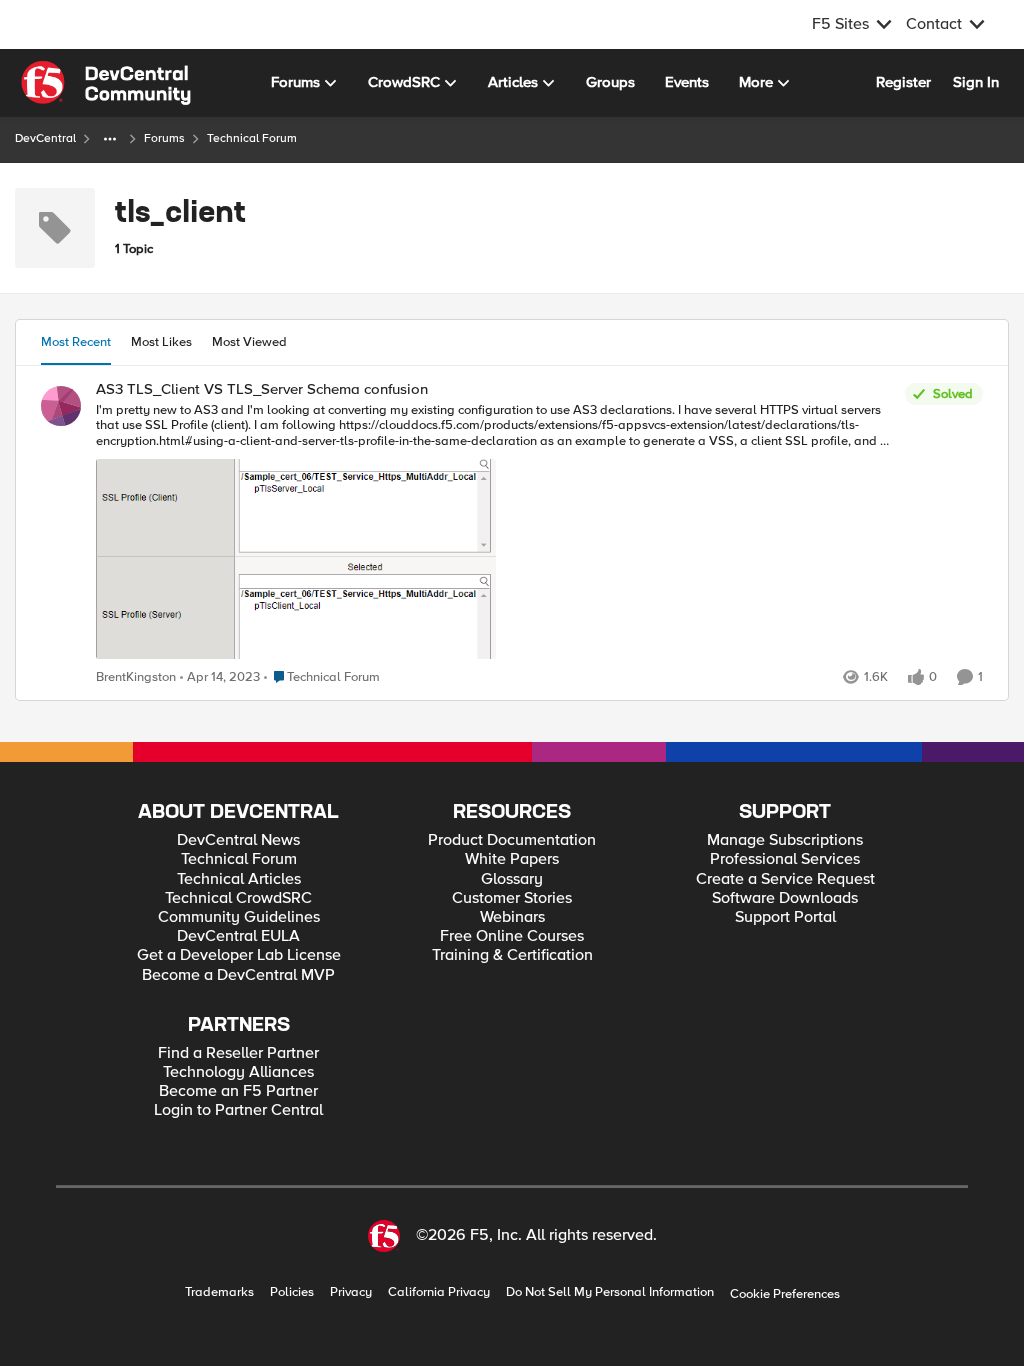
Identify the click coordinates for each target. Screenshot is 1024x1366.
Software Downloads (785, 898)
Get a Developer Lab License (239, 955)
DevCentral (45, 138)
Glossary (512, 879)
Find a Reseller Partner (238, 1053)
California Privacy (439, 1292)
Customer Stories (512, 898)
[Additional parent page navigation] (110, 139)
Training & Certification (512, 955)
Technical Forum (239, 859)
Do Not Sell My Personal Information (610, 1292)
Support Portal (785, 917)
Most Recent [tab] (76, 342)
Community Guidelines (239, 917)
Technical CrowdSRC (238, 898)
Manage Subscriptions (785, 840)
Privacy (351, 1292)
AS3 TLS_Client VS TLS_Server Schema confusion (262, 389)
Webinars (512, 917)
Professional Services (785, 859)
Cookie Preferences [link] (785, 1294)
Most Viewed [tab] (249, 342)
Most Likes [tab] (161, 342)
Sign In (976, 82)
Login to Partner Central (238, 1110)
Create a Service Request (785, 879)
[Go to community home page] (106, 83)
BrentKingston (136, 677)
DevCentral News (238, 840)
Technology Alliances (238, 1072)
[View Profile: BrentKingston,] (61, 406)
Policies (292, 1292)
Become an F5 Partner (238, 1091)
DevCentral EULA (238, 936)
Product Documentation (512, 840)
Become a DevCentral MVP (238, 975)
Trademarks (219, 1292)
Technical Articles (239, 879)
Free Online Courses (512, 936)
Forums (164, 138)
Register (903, 82)
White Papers (512, 859)
